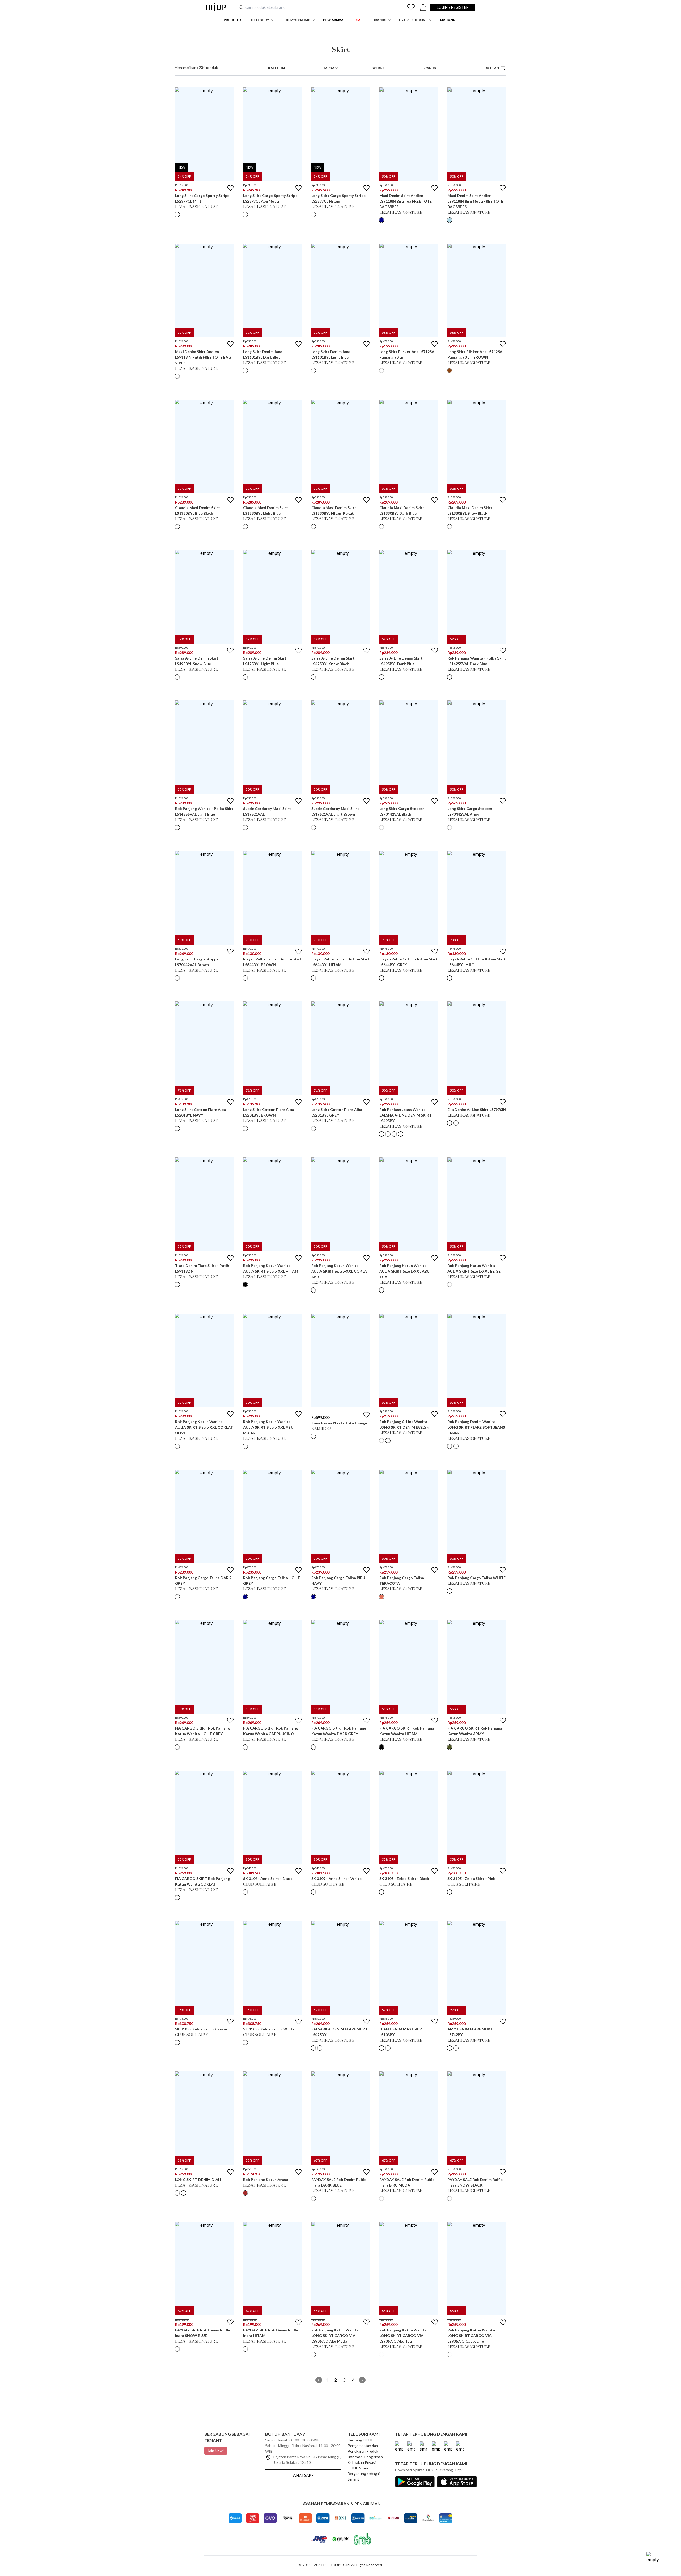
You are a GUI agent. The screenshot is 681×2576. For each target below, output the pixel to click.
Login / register (453, 7)
